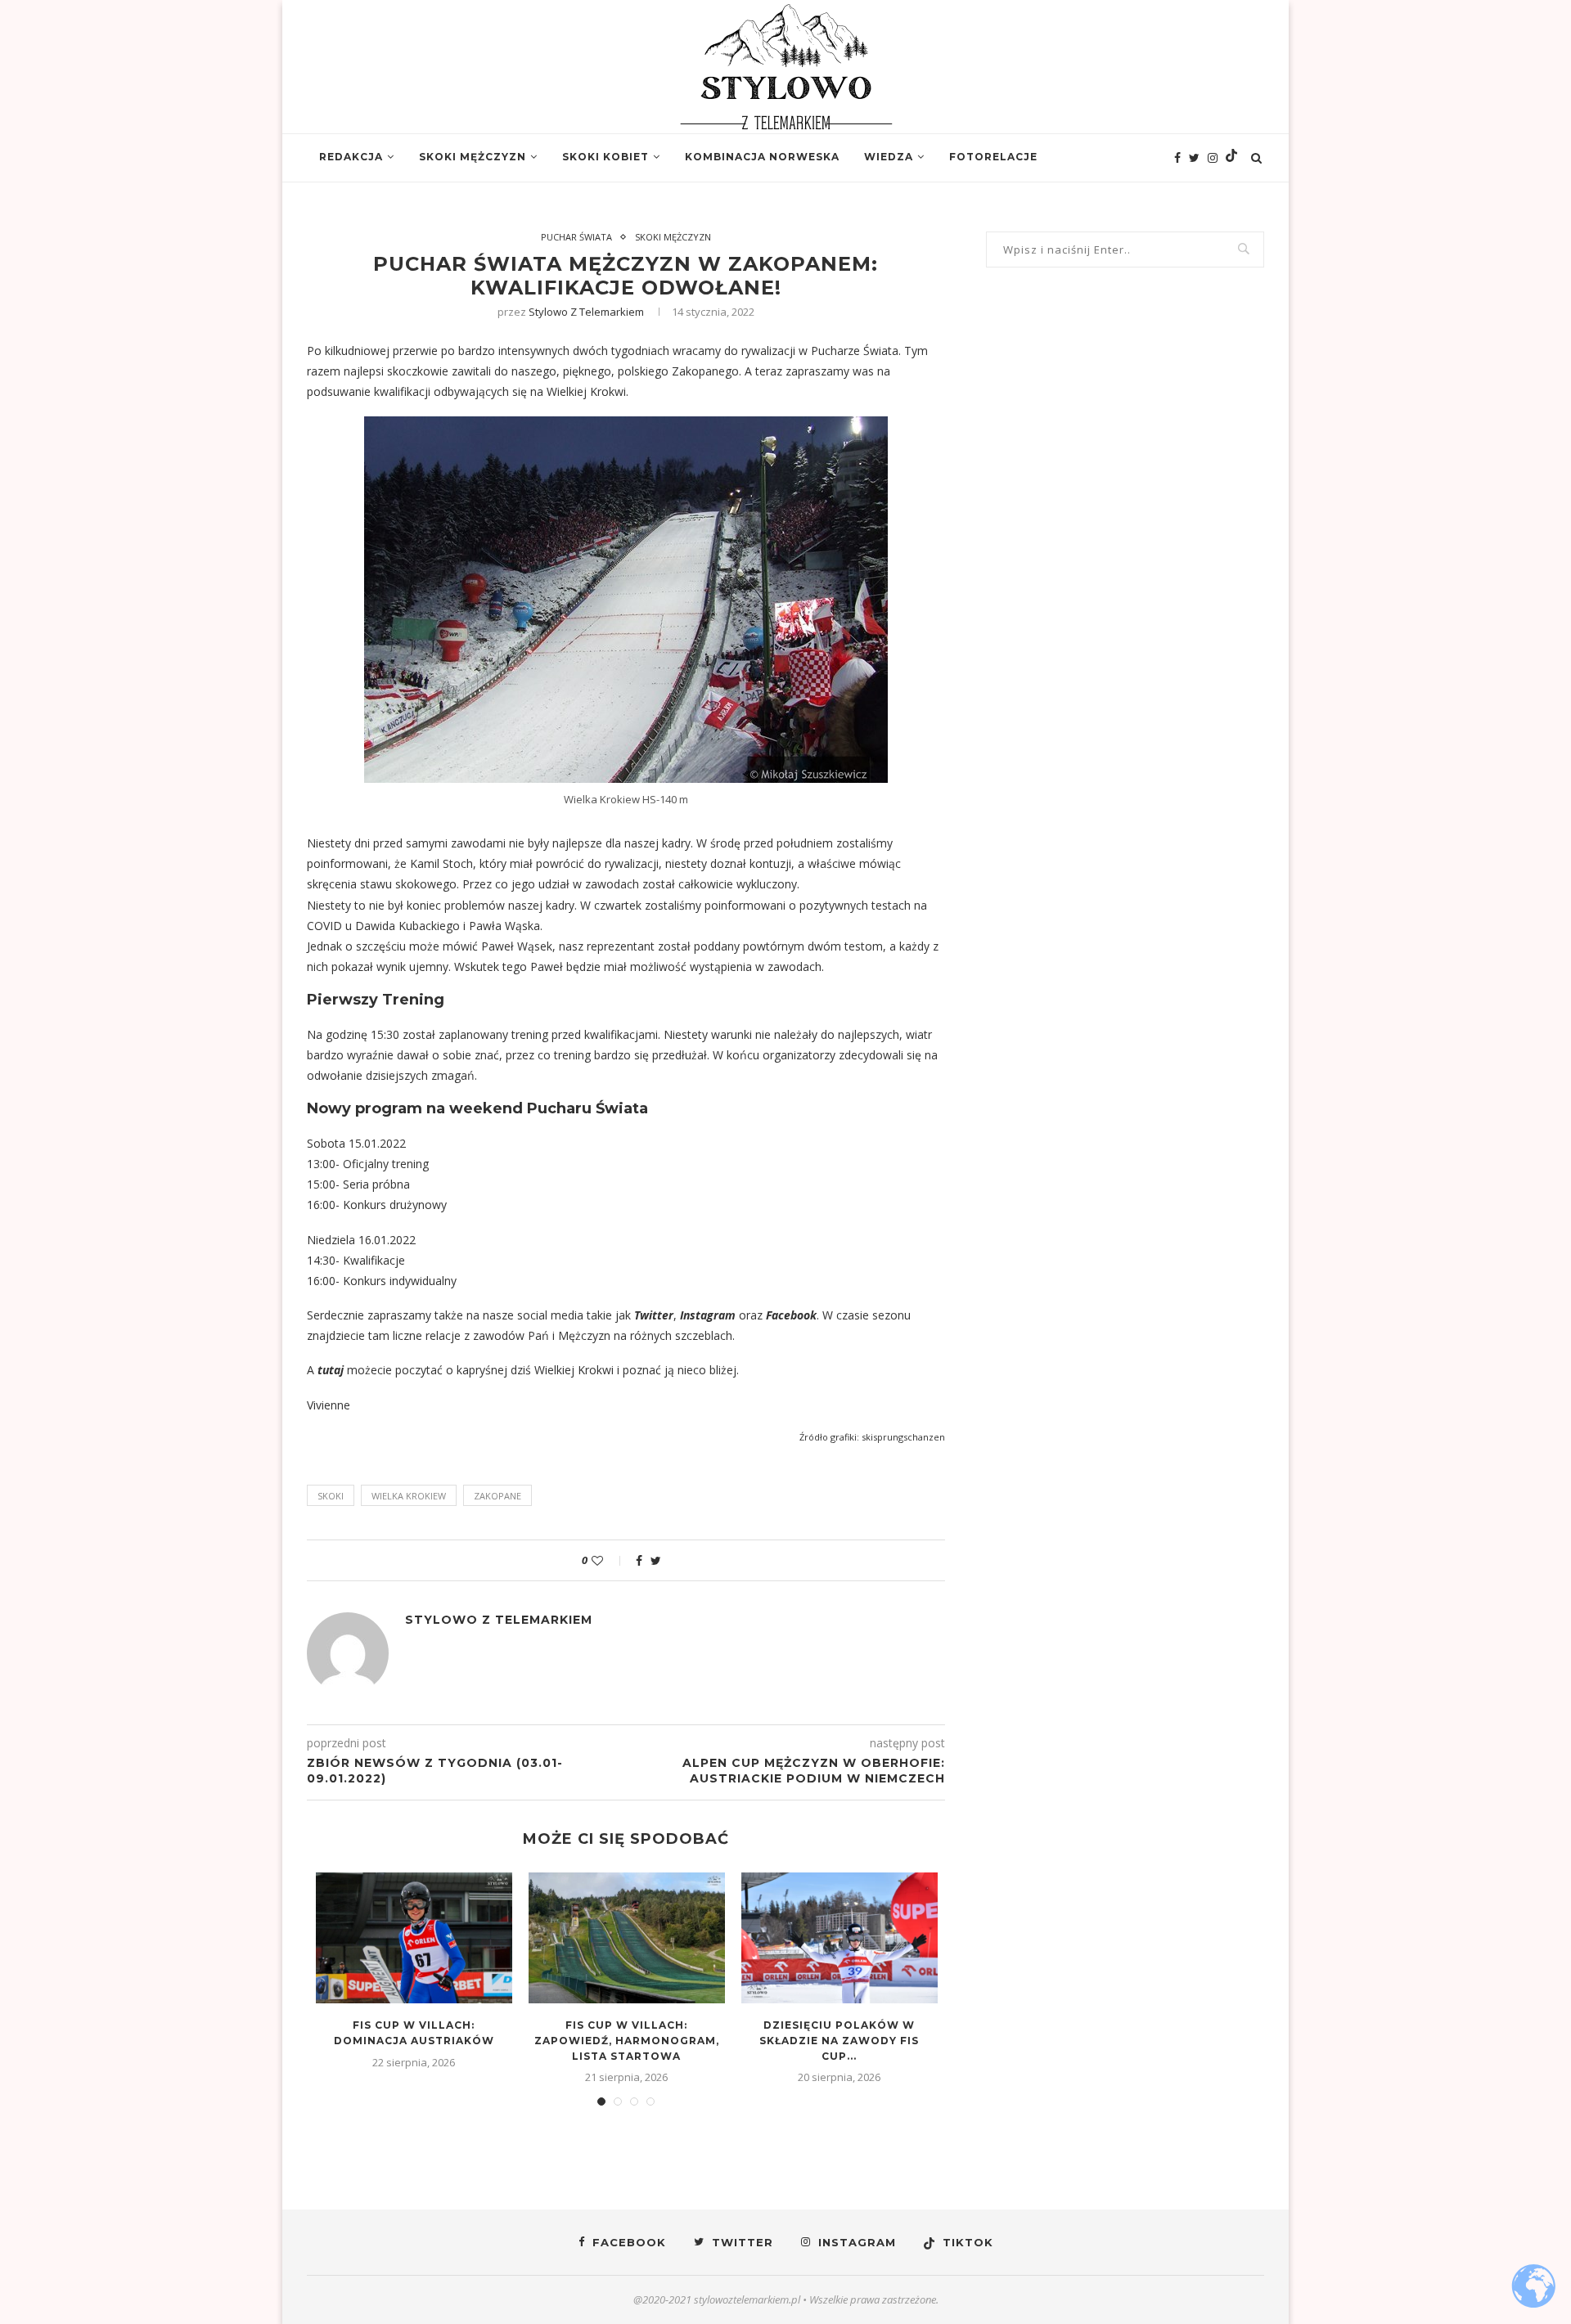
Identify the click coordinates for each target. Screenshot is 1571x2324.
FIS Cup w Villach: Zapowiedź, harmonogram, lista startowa (627, 2041)
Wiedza (889, 157)
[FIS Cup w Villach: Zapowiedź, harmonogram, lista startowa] (627, 1938)
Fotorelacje (993, 157)
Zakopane (497, 1496)
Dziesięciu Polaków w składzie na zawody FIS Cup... (839, 2041)
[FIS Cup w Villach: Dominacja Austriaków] (414, 1938)
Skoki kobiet (605, 157)
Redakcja (351, 157)
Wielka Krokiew (409, 1496)
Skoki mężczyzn (473, 157)
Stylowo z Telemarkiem (586, 312)
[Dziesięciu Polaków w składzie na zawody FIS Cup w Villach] (840, 1938)
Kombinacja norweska (762, 157)
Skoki (331, 1496)
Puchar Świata (576, 237)
